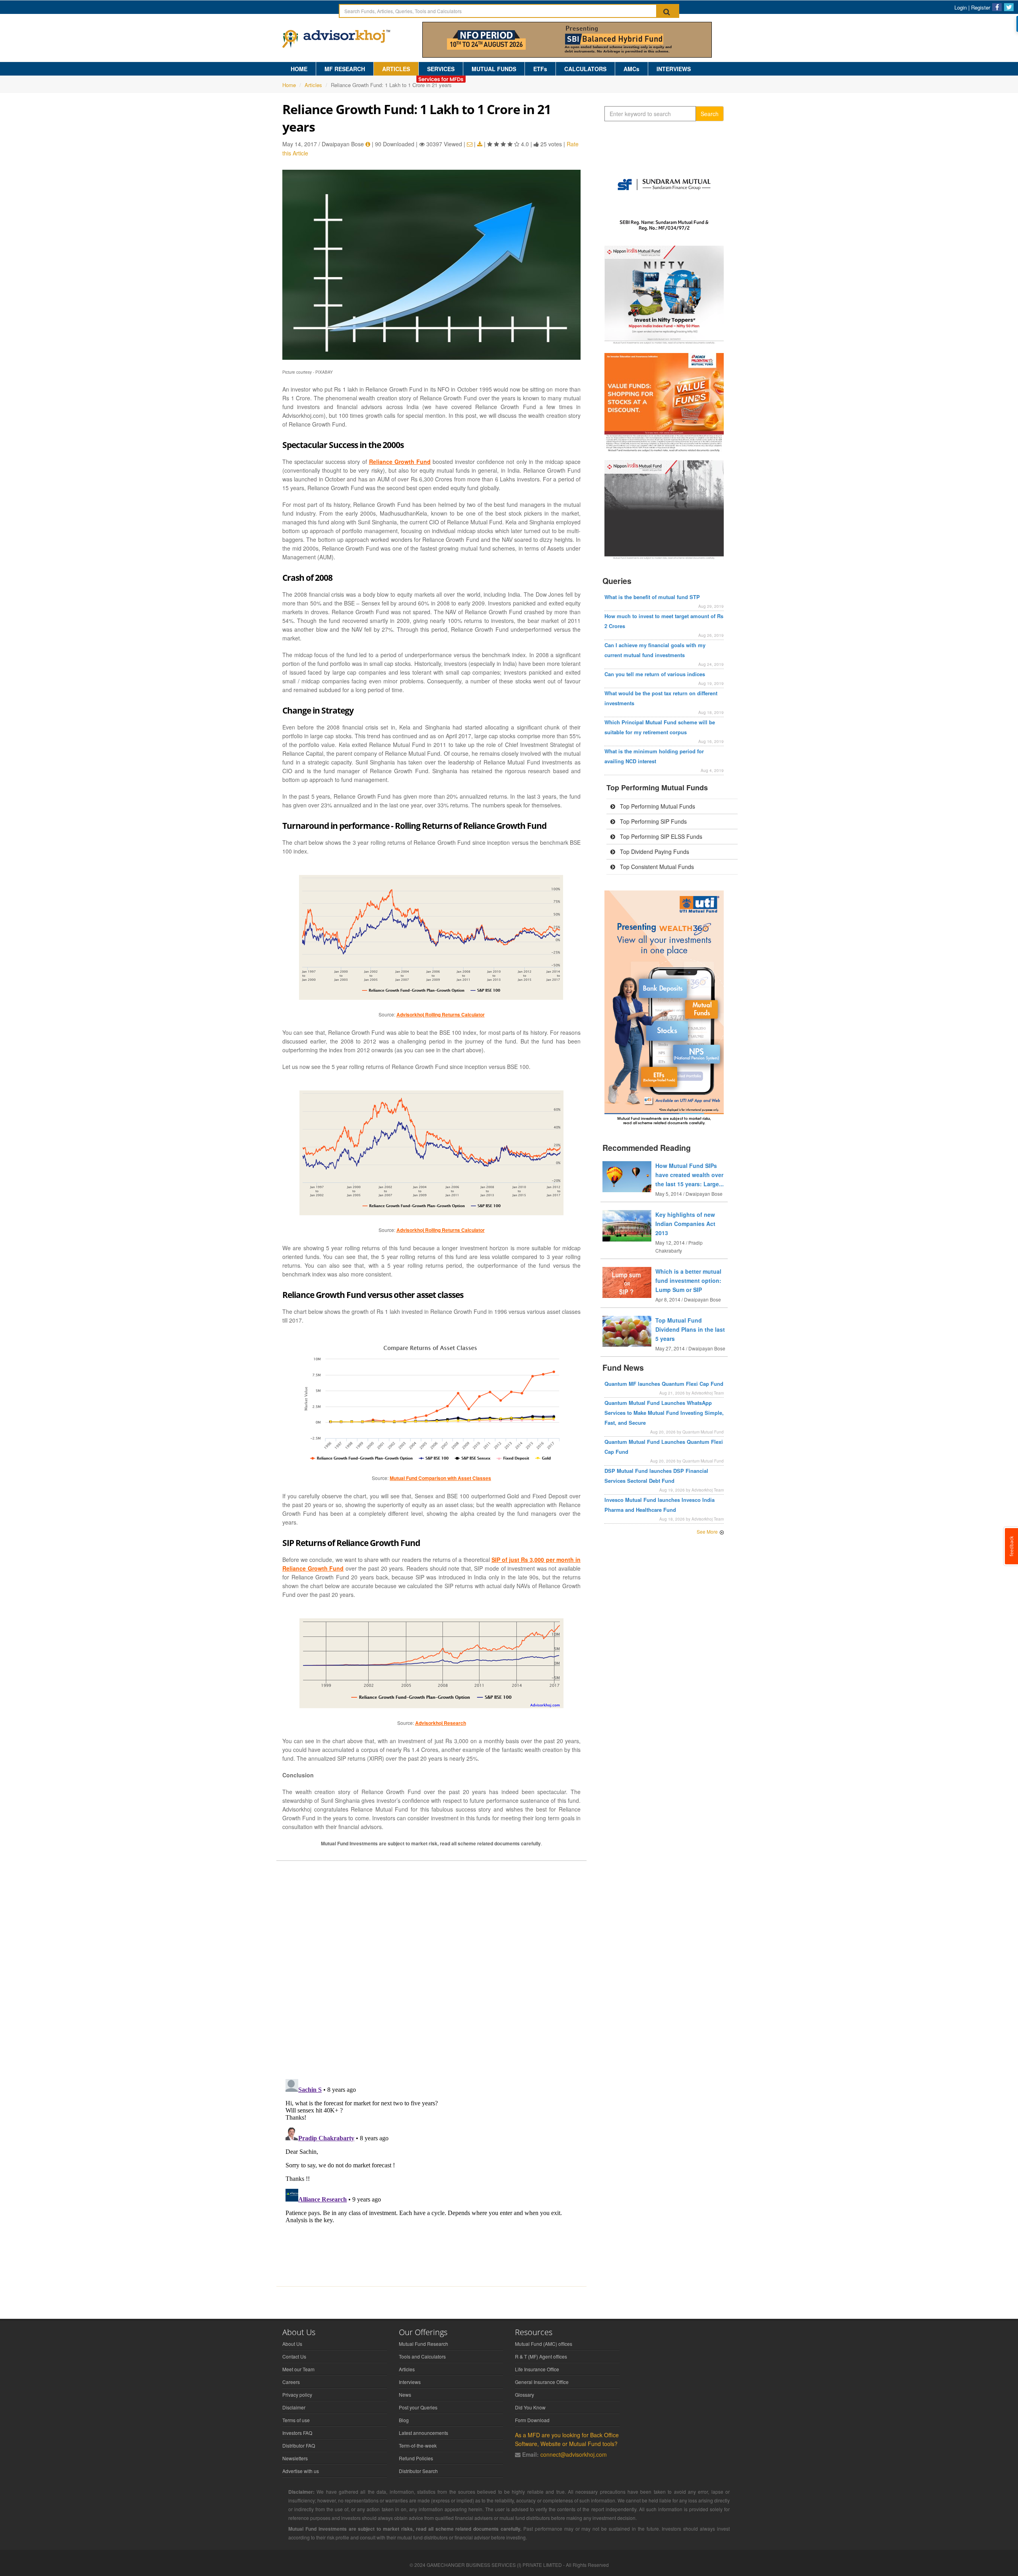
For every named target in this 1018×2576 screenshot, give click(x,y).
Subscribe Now (509, 1325)
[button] (509, 1247)
